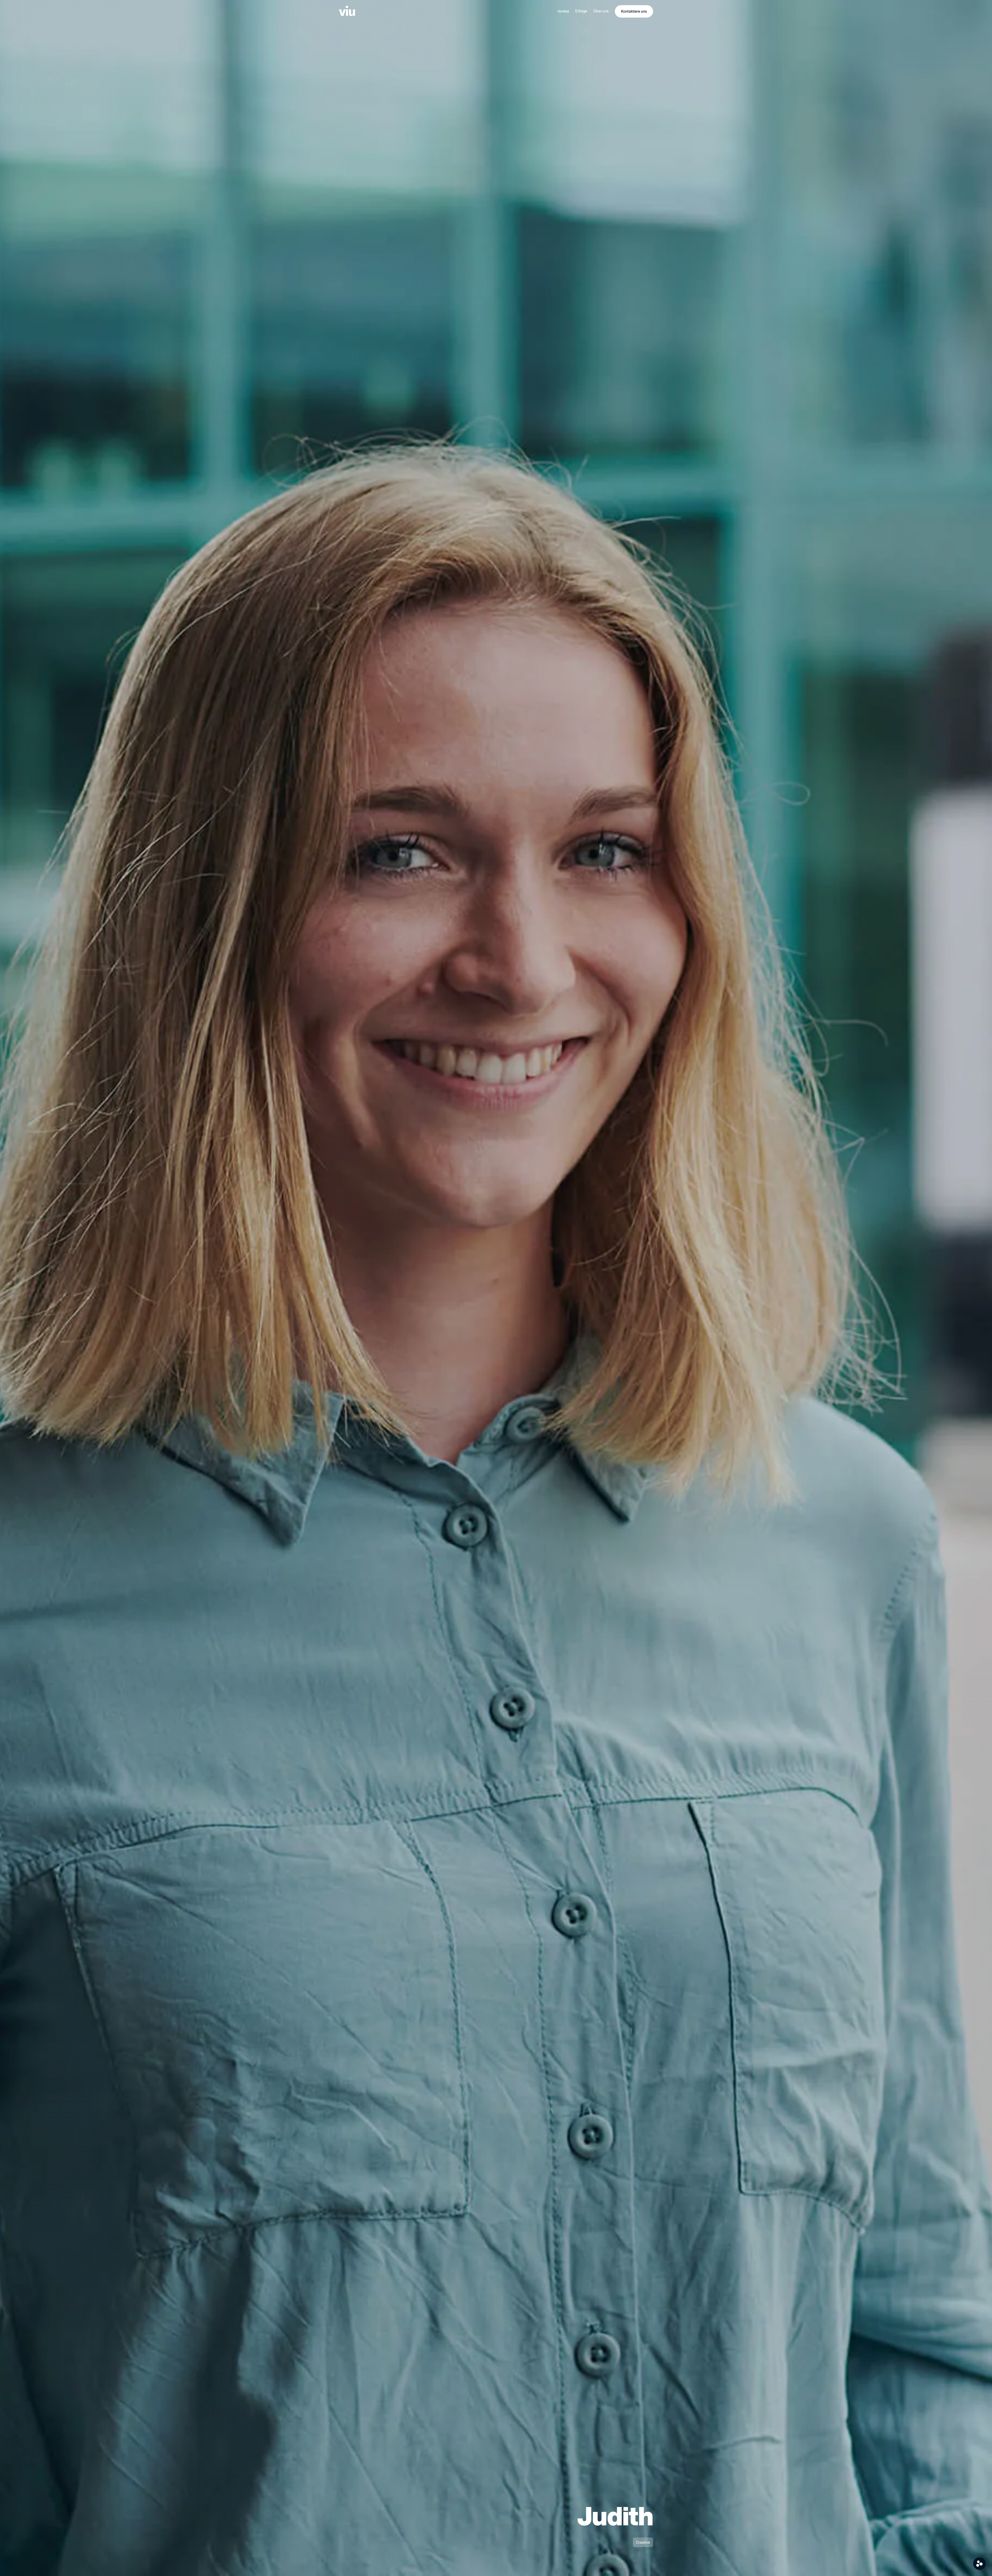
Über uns (601, 11)
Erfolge (581, 11)
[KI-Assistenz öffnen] (979, 2564)
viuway (563, 11)
